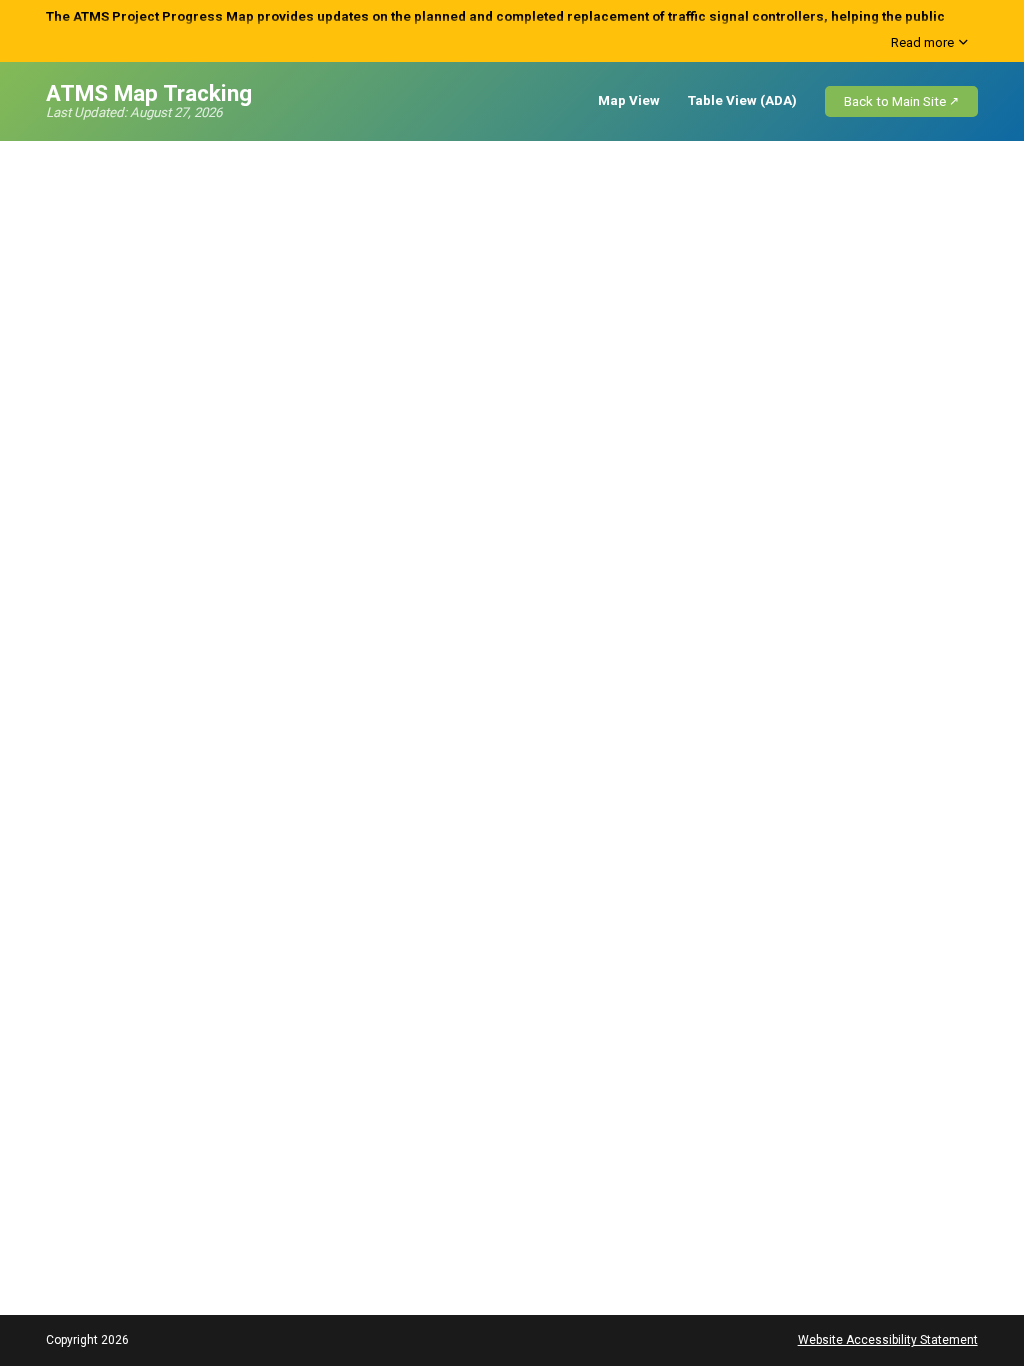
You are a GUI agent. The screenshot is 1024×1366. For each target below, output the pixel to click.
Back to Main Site (895, 101)
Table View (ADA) (742, 100)
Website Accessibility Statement (888, 1340)
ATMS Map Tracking (149, 93)
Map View (629, 100)
